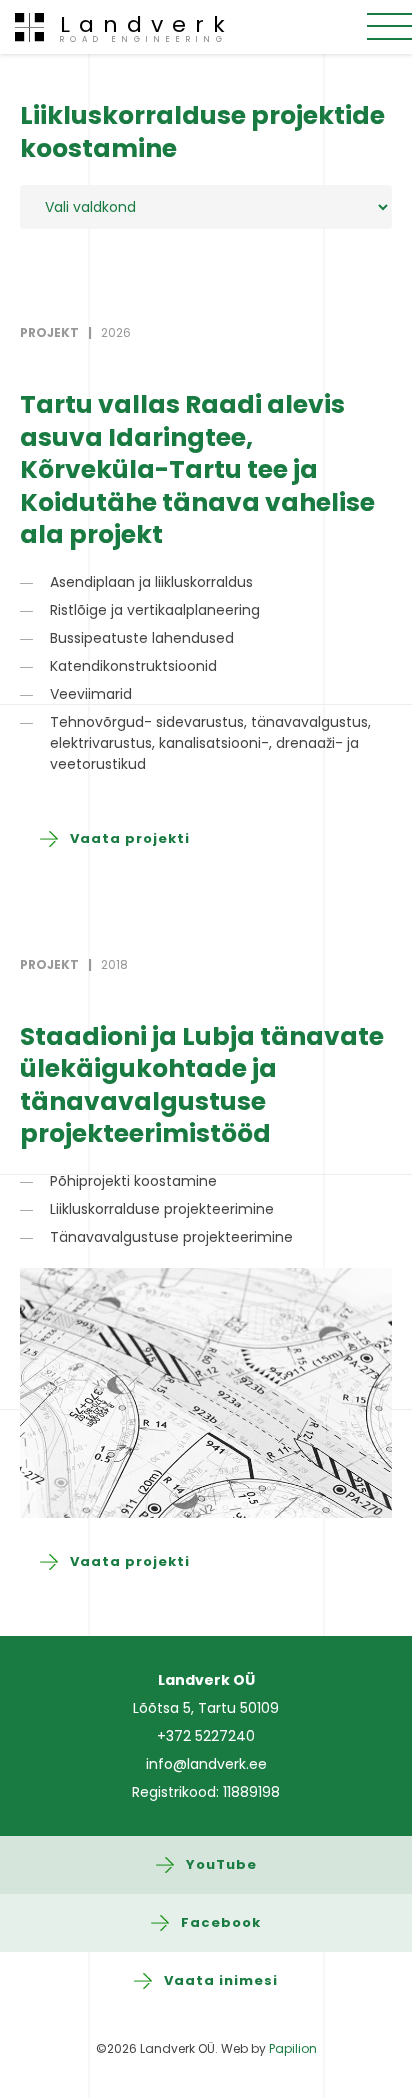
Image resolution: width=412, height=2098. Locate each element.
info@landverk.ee (206, 1764)
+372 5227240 (206, 1736)
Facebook (221, 1922)
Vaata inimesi (221, 1980)
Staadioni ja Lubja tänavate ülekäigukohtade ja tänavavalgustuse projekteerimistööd (202, 1085)
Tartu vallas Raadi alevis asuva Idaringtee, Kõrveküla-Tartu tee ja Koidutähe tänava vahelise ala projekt (197, 469)
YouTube (221, 1864)
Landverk (147, 27)
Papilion (293, 2048)
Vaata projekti (130, 838)
